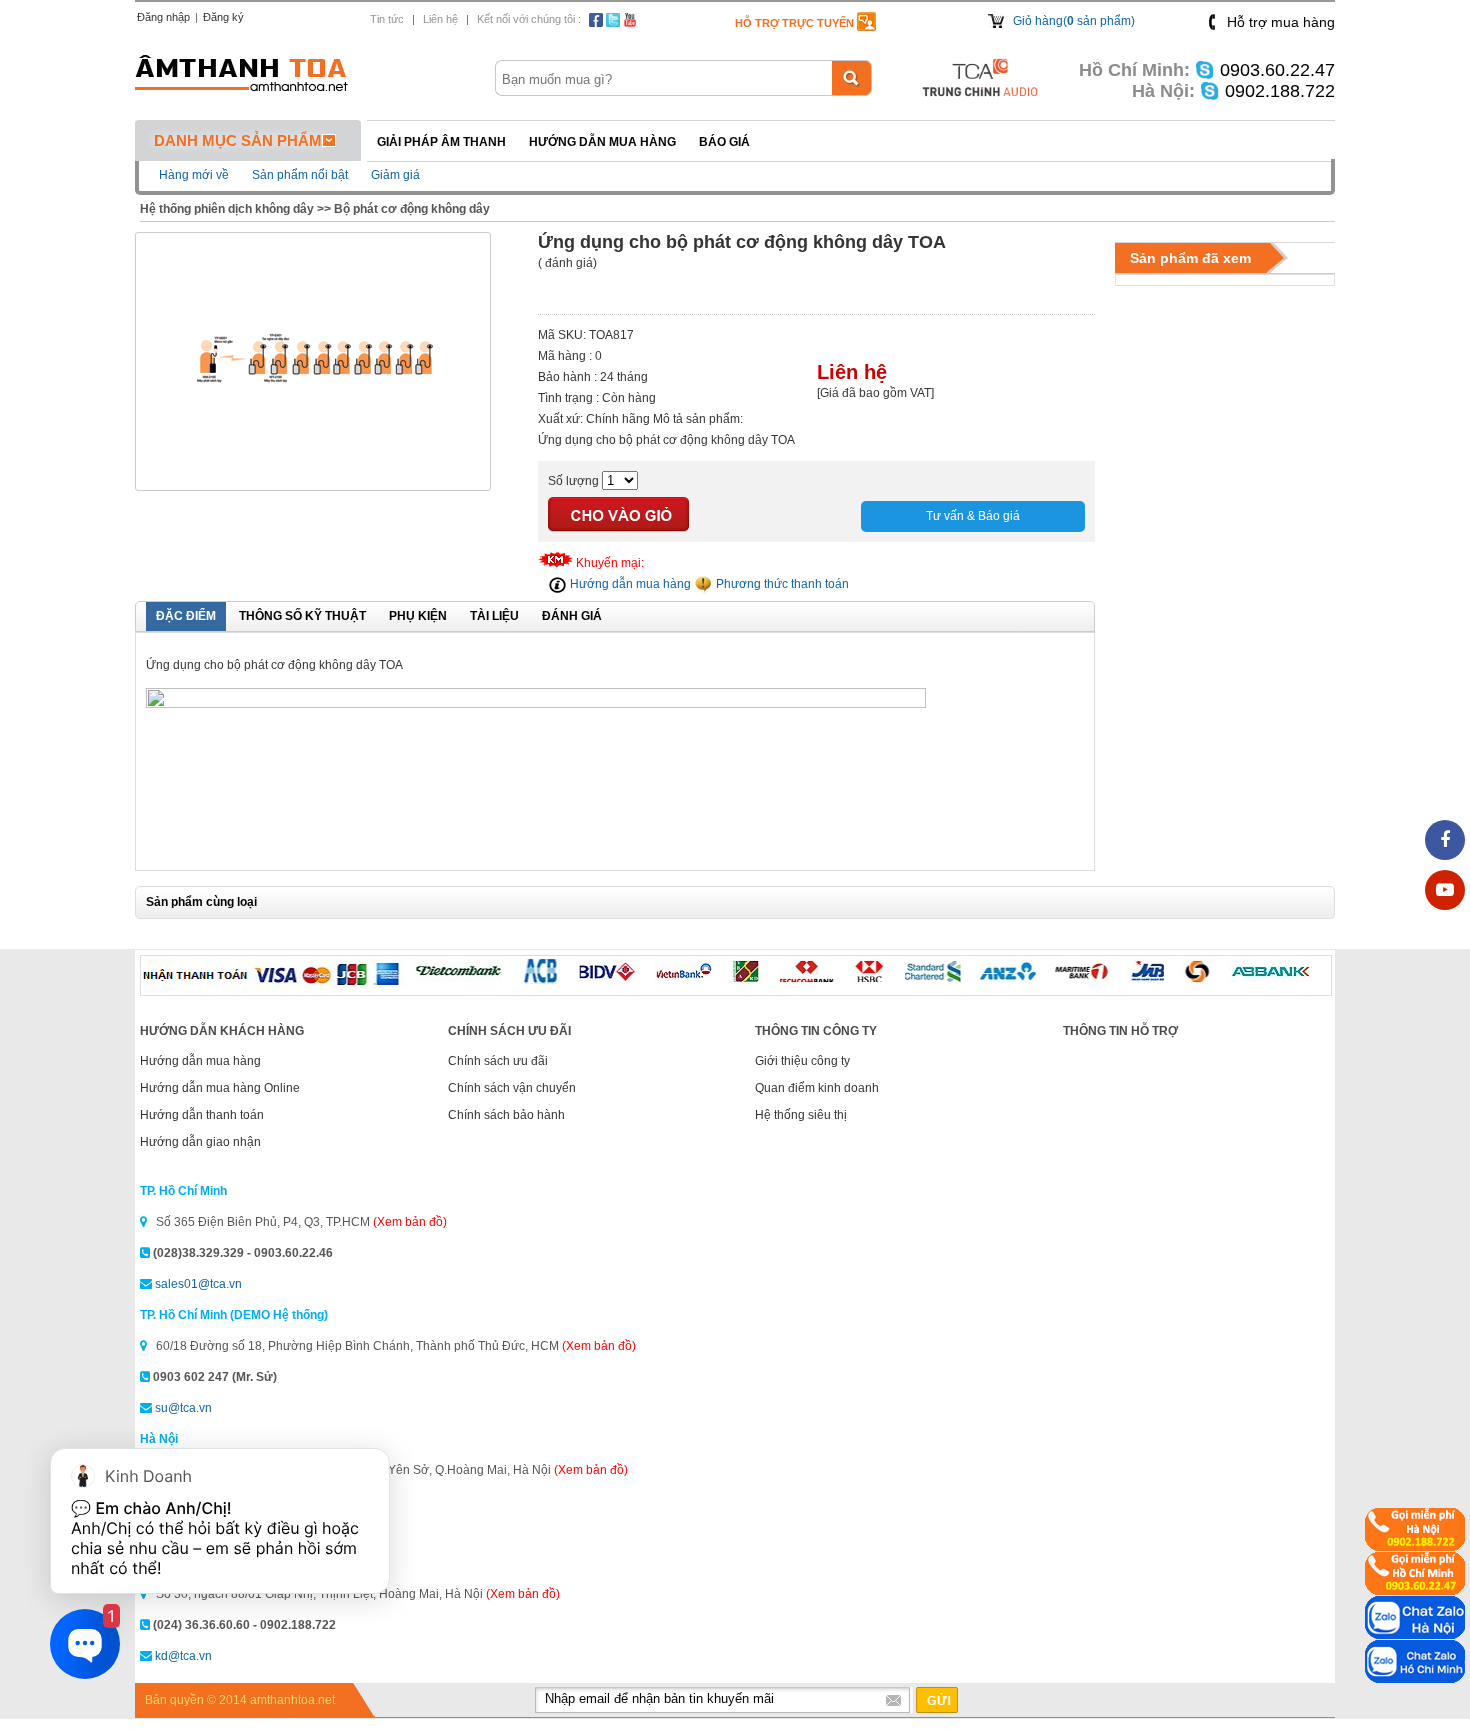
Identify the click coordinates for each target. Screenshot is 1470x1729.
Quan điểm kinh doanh (817, 1088)
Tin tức (387, 19)
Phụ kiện (418, 616)
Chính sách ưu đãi (498, 1061)
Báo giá (724, 142)
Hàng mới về (194, 175)
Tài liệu (494, 616)
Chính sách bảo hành (506, 1115)
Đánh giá (572, 616)
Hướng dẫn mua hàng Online (220, 1088)
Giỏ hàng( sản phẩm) (1074, 21)
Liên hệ (440, 19)
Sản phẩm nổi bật (300, 175)
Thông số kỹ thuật (302, 616)
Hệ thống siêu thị (801, 1115)
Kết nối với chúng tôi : (529, 19)
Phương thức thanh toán (781, 584)
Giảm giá (395, 175)
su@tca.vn (183, 1408)
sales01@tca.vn (198, 1284)
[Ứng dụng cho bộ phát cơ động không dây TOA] (313, 481)
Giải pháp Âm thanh (441, 142)
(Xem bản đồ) (410, 1222)
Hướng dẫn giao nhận (200, 1142)
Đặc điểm (186, 616)
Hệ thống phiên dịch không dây (227, 209)
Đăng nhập (163, 17)
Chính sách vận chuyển (512, 1088)
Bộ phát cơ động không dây (412, 209)
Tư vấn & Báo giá (973, 516)
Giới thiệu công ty (802, 1061)
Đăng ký (223, 17)
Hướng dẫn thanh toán (202, 1115)
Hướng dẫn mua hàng (602, 142)
